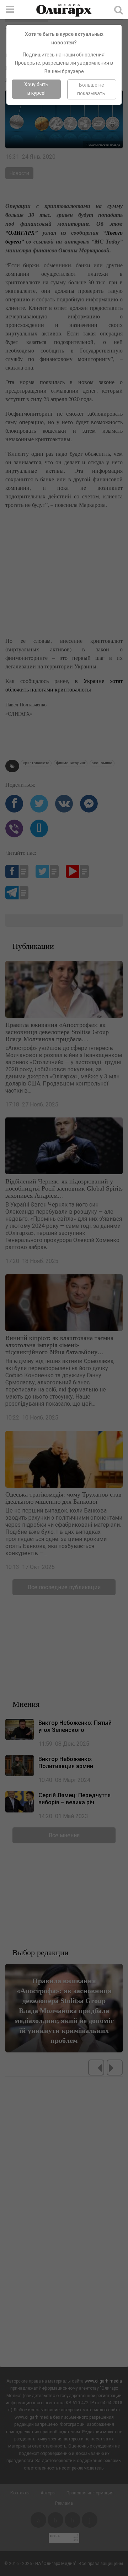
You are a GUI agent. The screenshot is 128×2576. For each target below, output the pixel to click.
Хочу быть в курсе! (36, 89)
